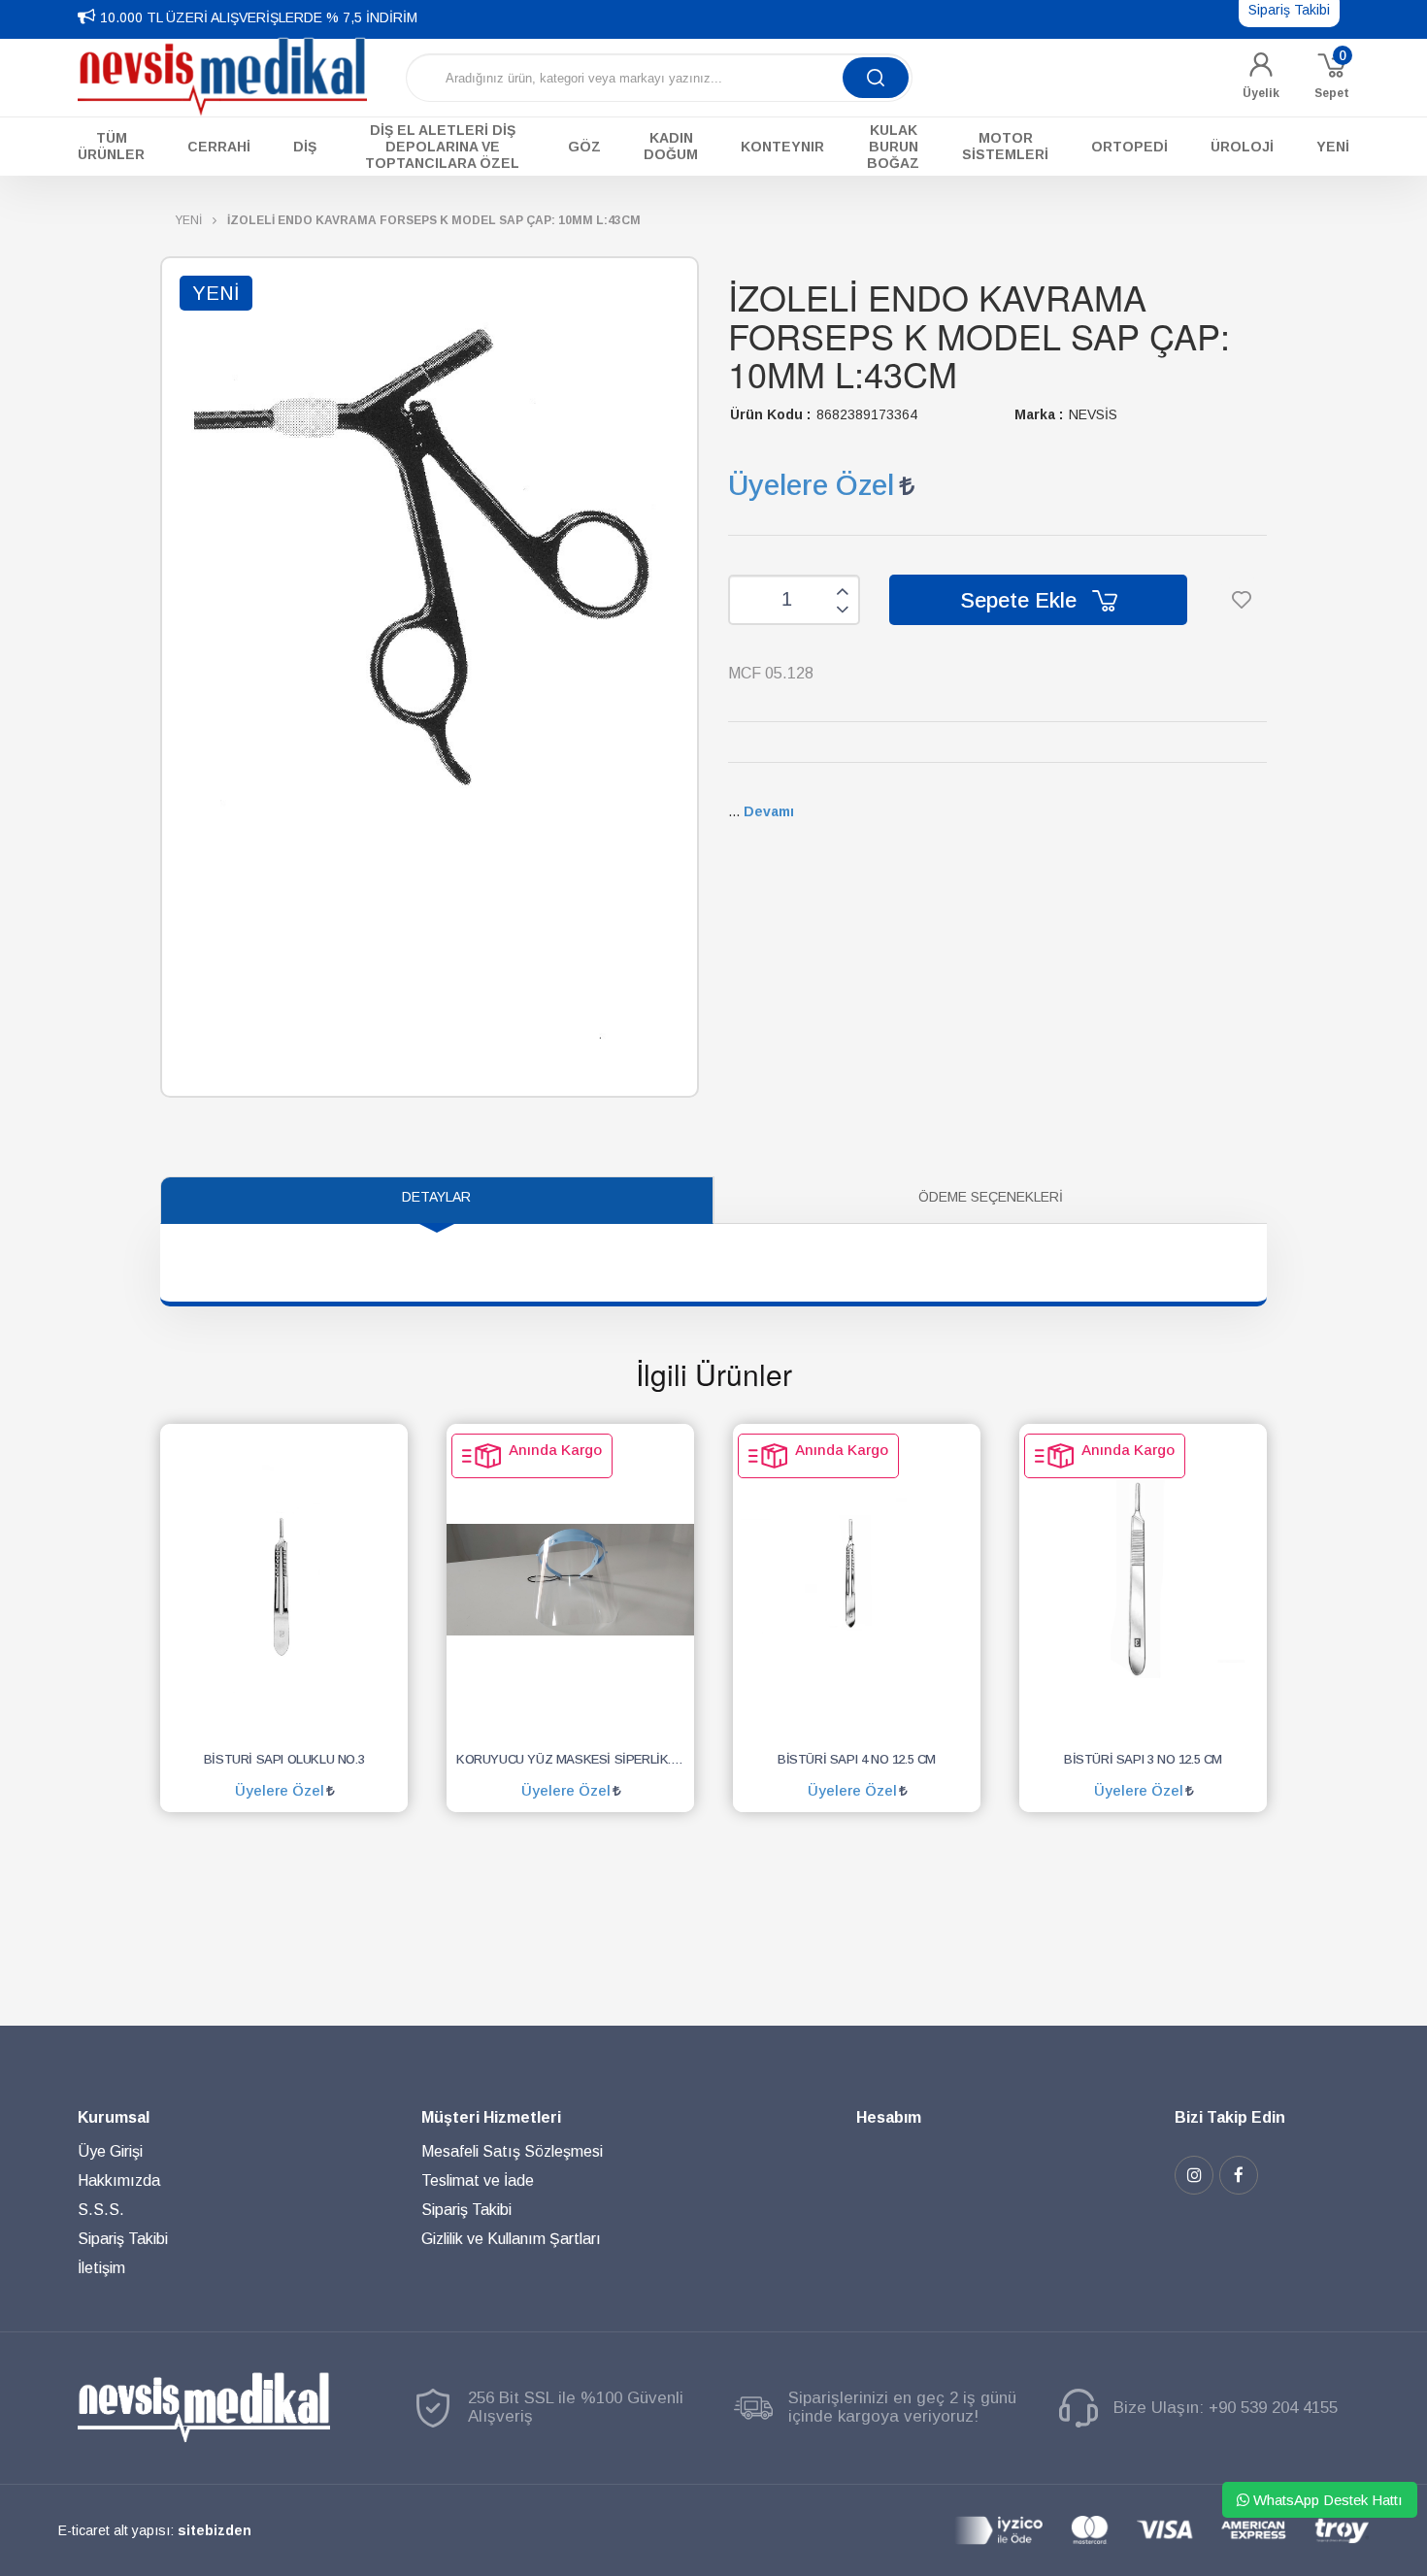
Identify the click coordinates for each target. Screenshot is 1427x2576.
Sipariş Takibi (123, 2239)
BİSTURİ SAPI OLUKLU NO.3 (284, 1759)
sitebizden (215, 2530)
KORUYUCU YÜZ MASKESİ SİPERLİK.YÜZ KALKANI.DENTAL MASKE (575, 1759)
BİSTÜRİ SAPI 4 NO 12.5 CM (857, 1759)
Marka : (1039, 414)
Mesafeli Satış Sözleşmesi (512, 2151)
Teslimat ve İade (478, 2180)
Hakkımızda (119, 2180)
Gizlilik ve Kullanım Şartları (511, 2239)
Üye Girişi (110, 2151)
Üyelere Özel (811, 485)
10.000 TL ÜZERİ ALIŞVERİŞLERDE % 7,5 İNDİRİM (259, 17)
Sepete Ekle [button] (1021, 600)
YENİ (188, 220)
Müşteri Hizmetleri (491, 2117)
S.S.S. (101, 2210)
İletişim (101, 2268)
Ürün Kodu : (770, 414)
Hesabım (889, 2117)
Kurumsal (114, 2117)
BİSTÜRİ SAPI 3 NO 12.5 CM (1143, 1759)
